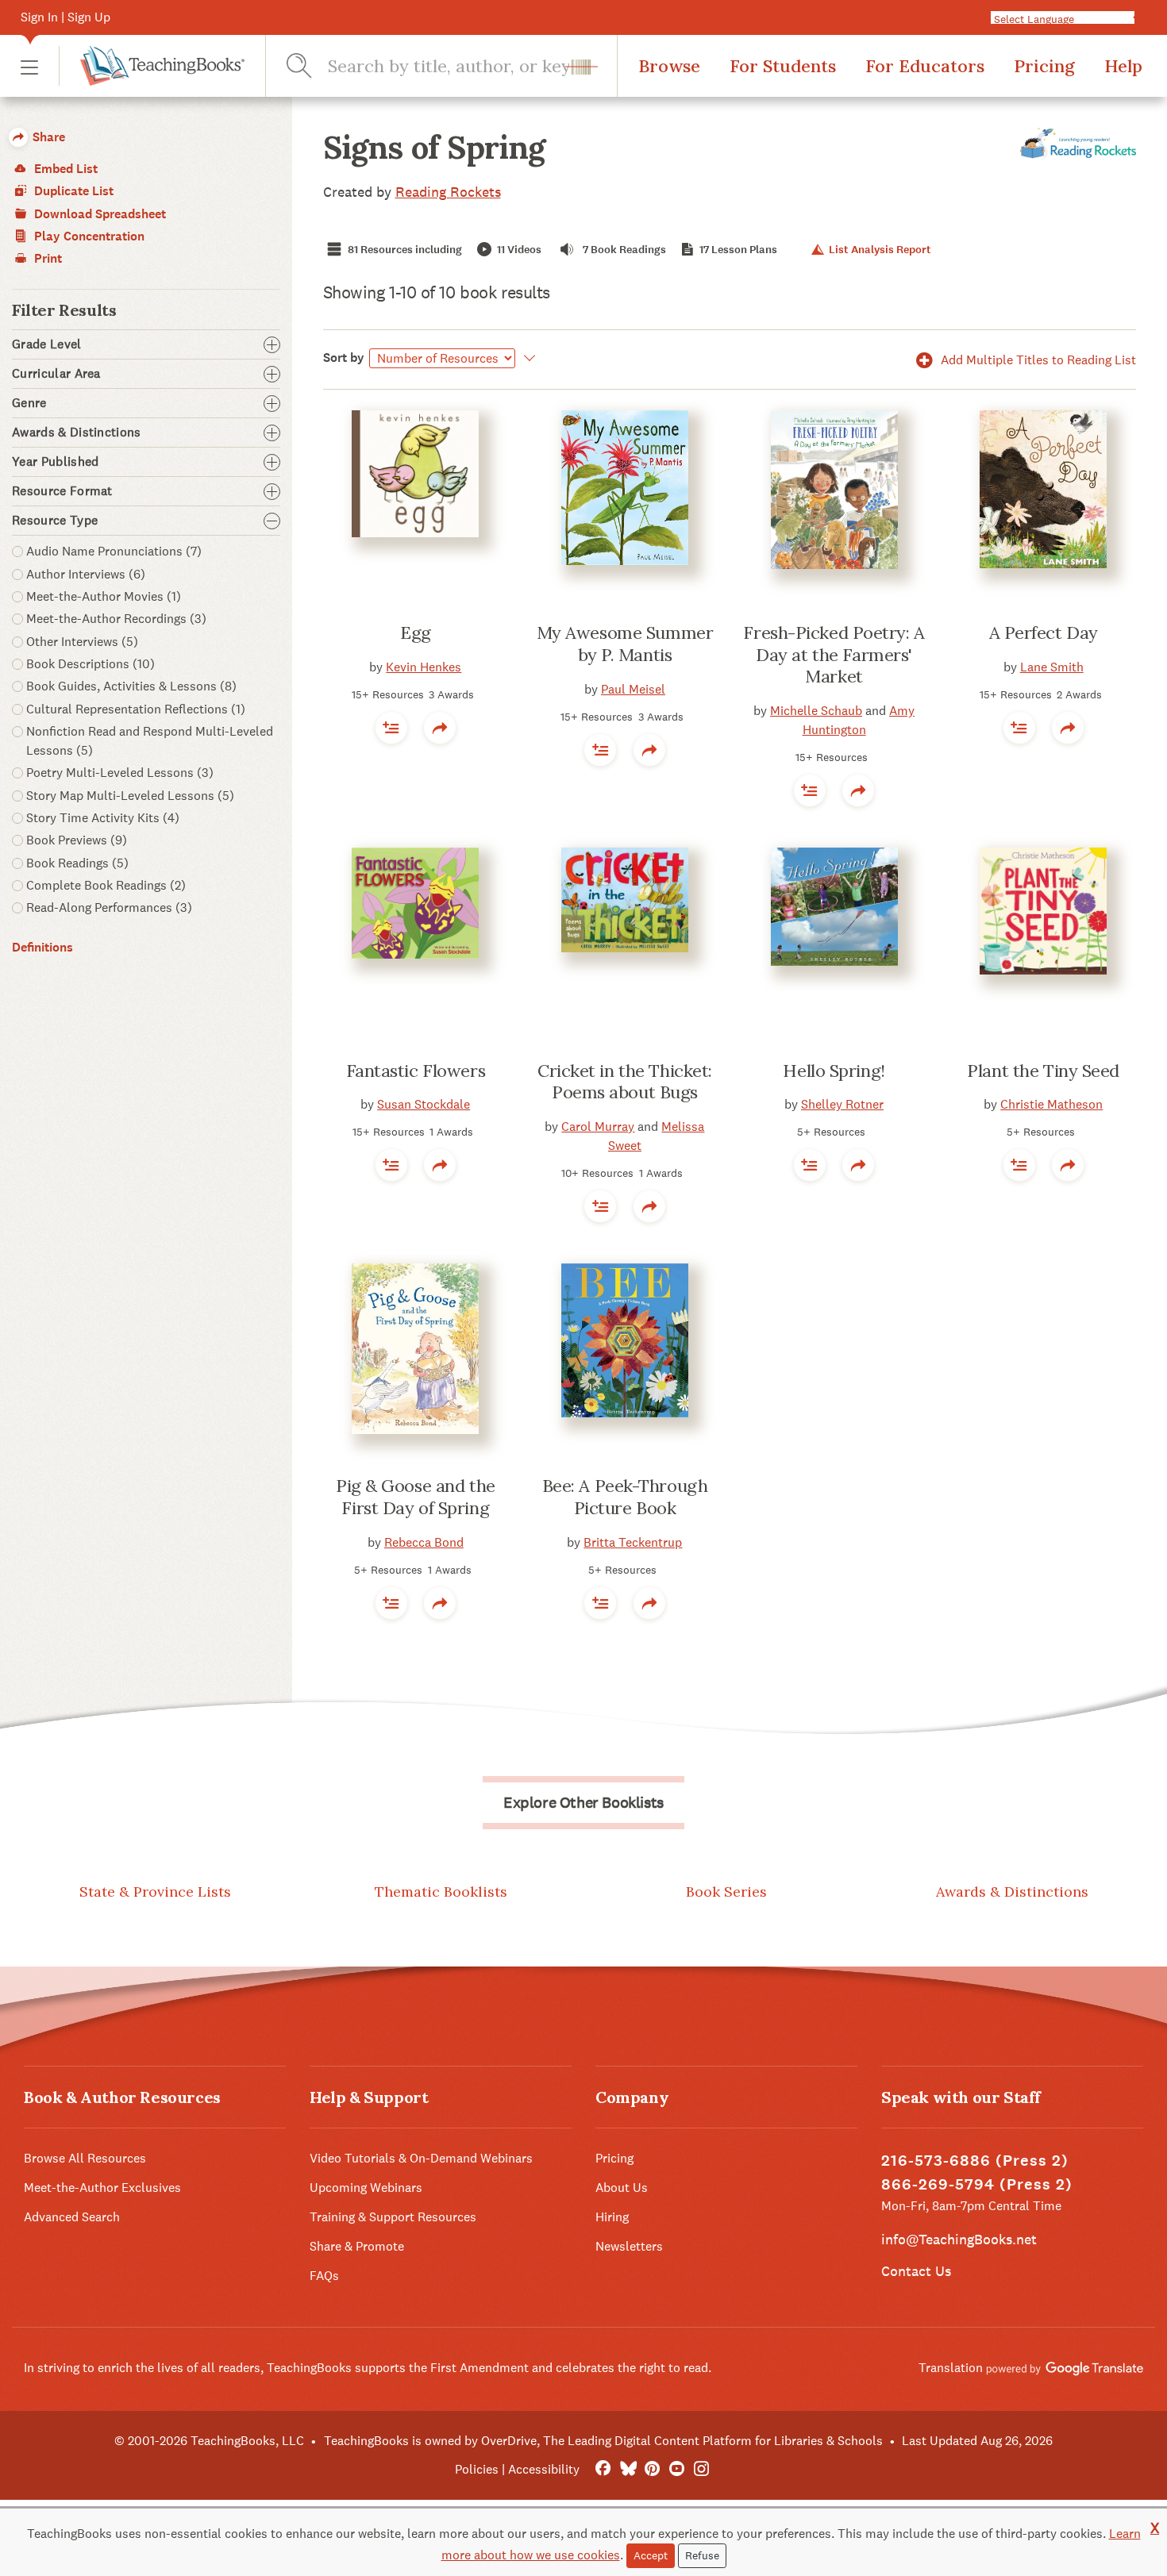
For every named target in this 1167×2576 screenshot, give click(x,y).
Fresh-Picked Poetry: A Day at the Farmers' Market (834, 654)
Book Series (726, 1892)
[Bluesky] (628, 2469)
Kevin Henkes (424, 667)
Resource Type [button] (55, 521)
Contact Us (916, 2271)
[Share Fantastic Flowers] (440, 1165)
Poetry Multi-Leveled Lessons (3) (120, 773)
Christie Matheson (1051, 1104)
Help (1123, 66)
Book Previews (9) (77, 840)
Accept (651, 2555)
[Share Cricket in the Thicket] (649, 1206)
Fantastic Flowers (416, 1071)
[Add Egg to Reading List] (391, 728)
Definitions (42, 947)
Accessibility (544, 2469)
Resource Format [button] (62, 491)
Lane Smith (1052, 667)
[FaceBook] (603, 2469)
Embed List (64, 169)
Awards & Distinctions (1012, 1892)
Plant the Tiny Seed (1043, 1071)
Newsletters (629, 2246)
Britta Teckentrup (633, 1542)
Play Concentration (88, 236)
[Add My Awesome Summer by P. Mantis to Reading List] (600, 750)
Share (47, 137)
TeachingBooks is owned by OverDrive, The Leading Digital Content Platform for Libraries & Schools (603, 2441)
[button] (29, 66)
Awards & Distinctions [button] (77, 433)
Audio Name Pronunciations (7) (114, 551)
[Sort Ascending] (528, 358)
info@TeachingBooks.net (959, 2239)
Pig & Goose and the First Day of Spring (416, 1497)
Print (46, 258)
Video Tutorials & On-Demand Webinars (421, 2158)
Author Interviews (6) (86, 574)
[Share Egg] (440, 728)
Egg (416, 632)
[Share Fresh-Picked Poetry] (858, 790)
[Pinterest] (652, 2469)
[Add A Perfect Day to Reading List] (1019, 728)
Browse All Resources (85, 2158)
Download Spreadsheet (98, 214)
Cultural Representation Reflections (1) (136, 709)
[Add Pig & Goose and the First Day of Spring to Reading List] (391, 1603)
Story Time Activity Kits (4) (103, 818)
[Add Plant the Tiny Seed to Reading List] (1019, 1165)
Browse (669, 66)
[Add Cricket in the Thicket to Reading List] (600, 1206)
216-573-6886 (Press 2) (975, 2161)
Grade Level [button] (47, 344)
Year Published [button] (55, 462)
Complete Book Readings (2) (106, 885)
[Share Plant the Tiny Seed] (1068, 1165)
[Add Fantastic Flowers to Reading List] (391, 1165)
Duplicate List (72, 191)
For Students (783, 66)
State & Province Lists (155, 1892)
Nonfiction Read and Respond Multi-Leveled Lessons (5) (150, 741)
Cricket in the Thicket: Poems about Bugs (625, 1082)
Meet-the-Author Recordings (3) (116, 619)
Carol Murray (598, 1127)
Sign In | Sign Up (65, 17)
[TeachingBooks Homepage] (152, 66)
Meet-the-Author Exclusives (102, 2188)
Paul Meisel (633, 689)
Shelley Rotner (842, 1104)
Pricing (1044, 66)
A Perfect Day (1044, 632)
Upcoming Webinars (366, 2188)
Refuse (702, 2555)
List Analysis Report (879, 250)
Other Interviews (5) (82, 642)
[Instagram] (701, 2469)
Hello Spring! (834, 1071)
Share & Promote (357, 2246)
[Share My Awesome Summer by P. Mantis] (649, 750)
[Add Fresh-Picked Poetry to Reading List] (810, 790)
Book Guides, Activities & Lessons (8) (131, 686)
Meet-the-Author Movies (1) (104, 596)
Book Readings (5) (77, 863)
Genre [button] (29, 403)
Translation (952, 2368)
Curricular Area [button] (56, 374)
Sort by (344, 358)
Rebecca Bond (424, 1542)
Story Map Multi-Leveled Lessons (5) (130, 796)
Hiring (612, 2217)
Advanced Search (72, 2217)
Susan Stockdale (424, 1104)
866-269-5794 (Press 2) (977, 2184)
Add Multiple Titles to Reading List (1037, 360)
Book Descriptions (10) (91, 664)
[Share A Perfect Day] (1068, 728)
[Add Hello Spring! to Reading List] (810, 1165)
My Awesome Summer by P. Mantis (625, 644)
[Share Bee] (649, 1603)
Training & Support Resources (393, 2217)
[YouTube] (677, 2469)
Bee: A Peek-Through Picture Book (625, 1497)
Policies (477, 2469)
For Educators (925, 66)
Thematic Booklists (441, 1892)
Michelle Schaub (816, 711)
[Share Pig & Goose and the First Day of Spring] (440, 1603)
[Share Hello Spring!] (858, 1165)
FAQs (324, 2276)
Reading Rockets (448, 192)
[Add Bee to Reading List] (600, 1603)
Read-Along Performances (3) (109, 907)
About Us (622, 2188)
